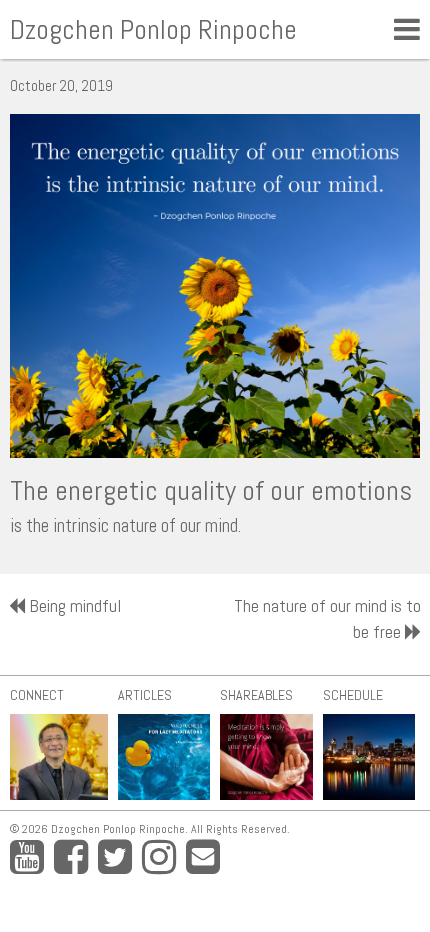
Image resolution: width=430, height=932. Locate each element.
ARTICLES (145, 695)
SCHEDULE (353, 695)
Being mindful (75, 606)
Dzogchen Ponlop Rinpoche (153, 29)
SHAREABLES (256, 695)
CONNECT (37, 695)
